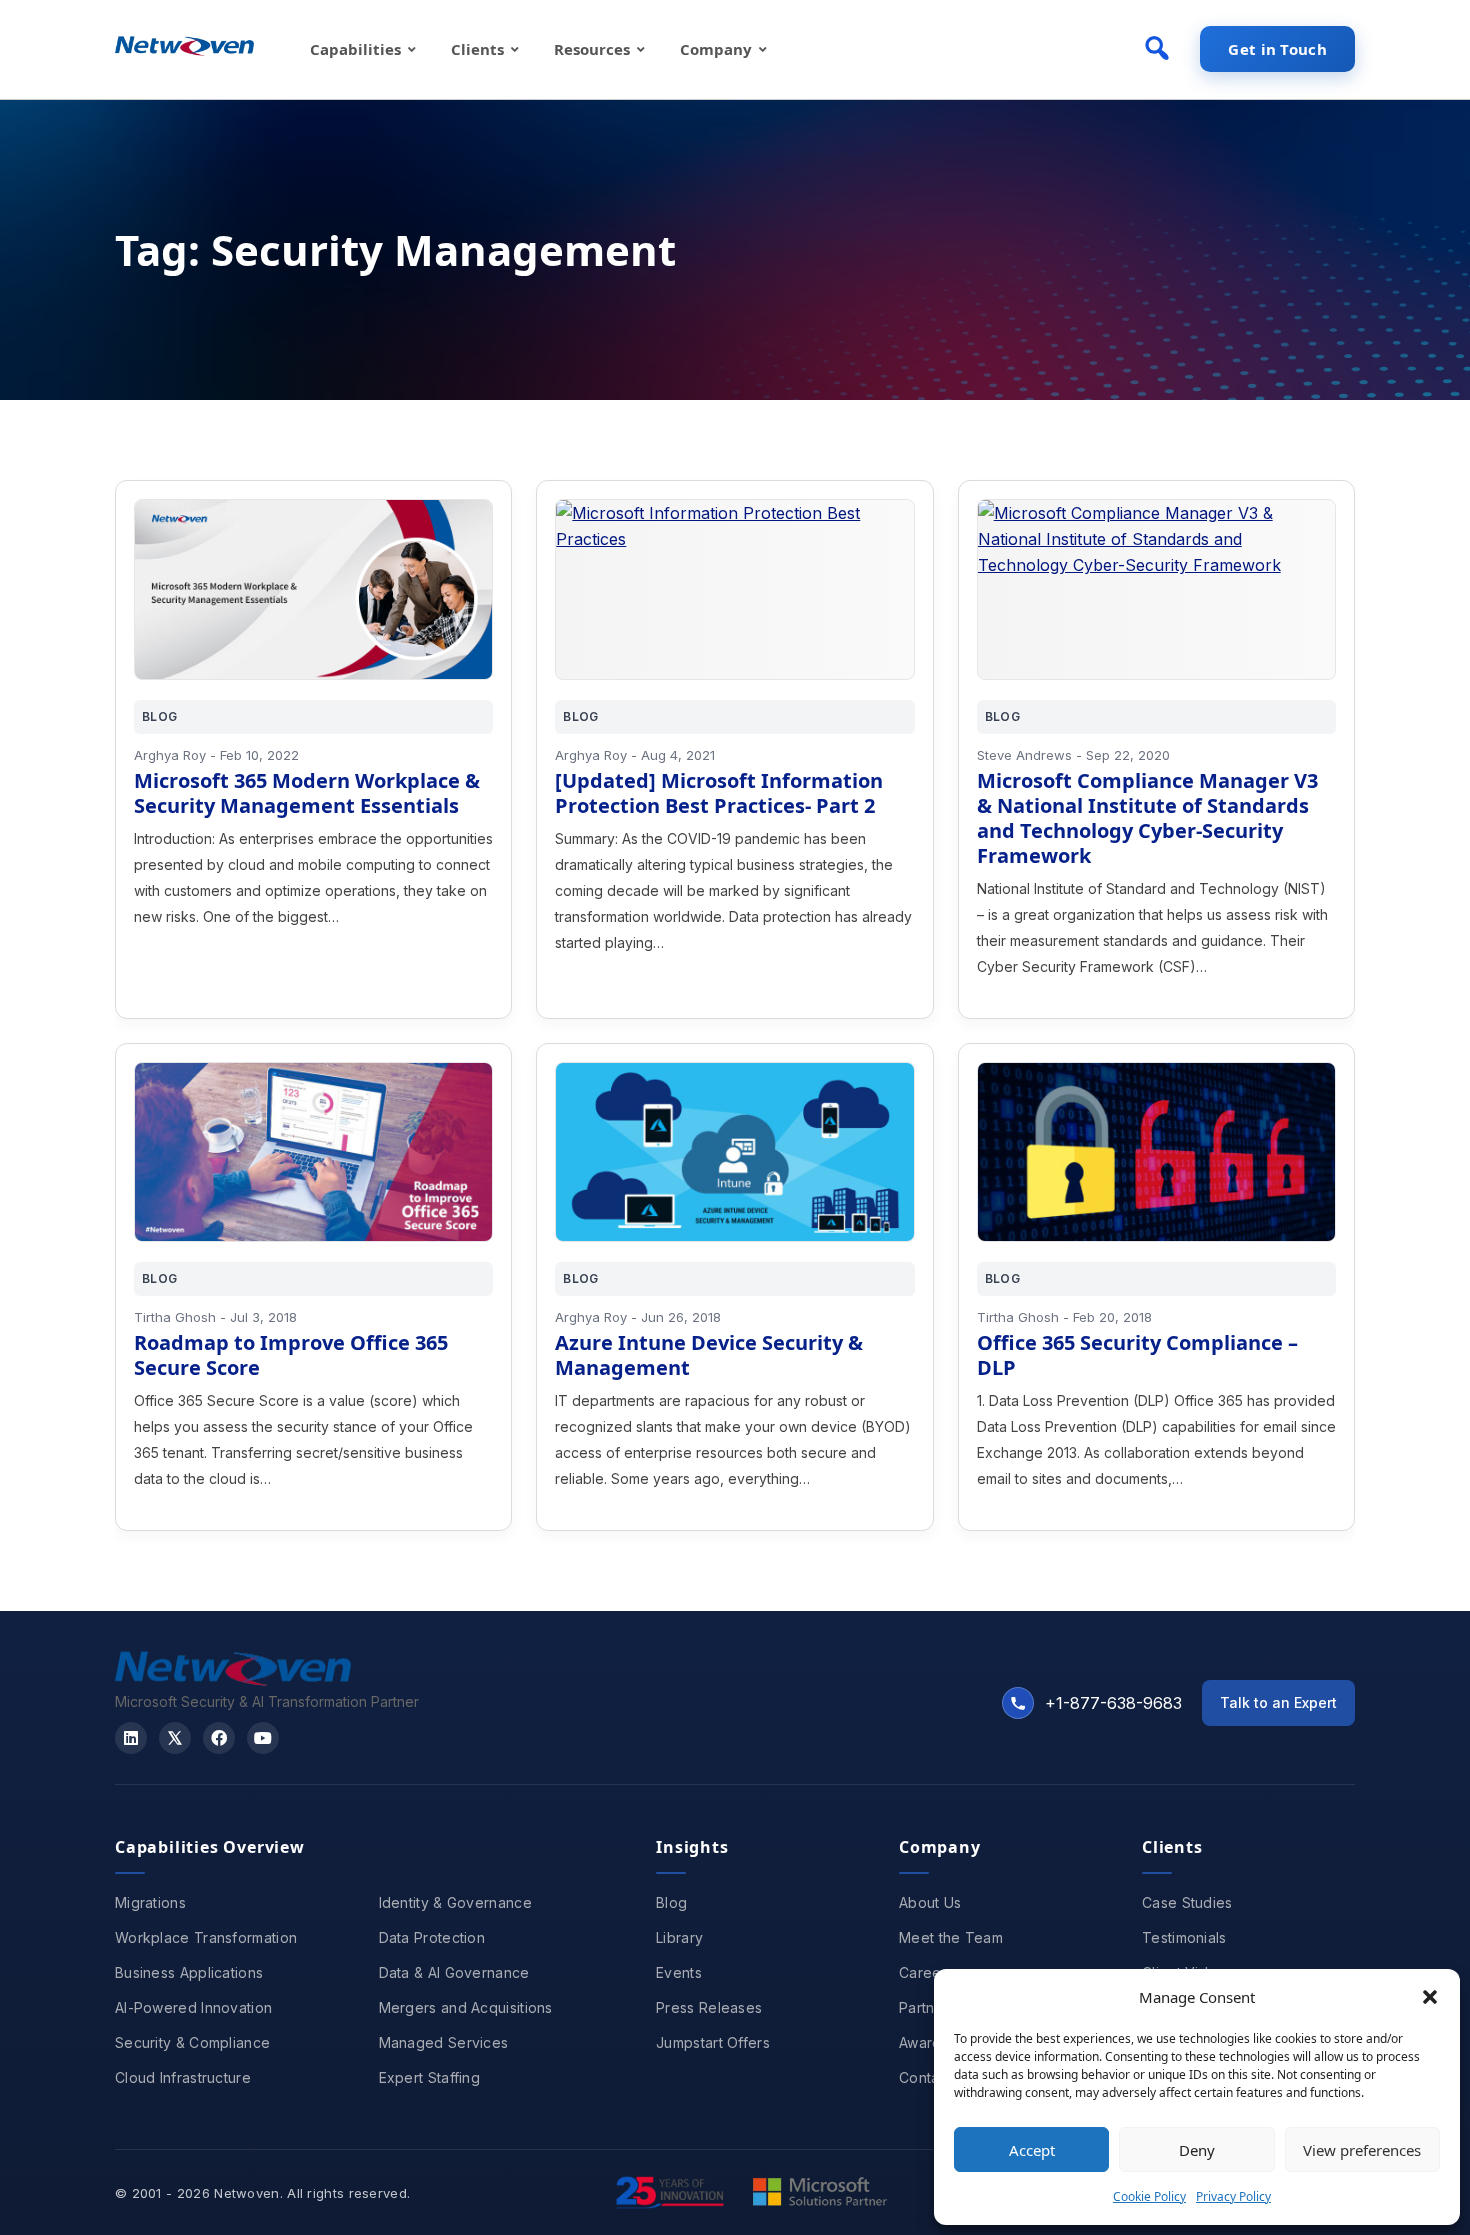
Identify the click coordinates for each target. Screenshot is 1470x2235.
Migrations (150, 1902)
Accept (1032, 2150)
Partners (927, 2007)
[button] (1430, 1997)
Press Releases (709, 2007)
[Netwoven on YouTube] (263, 1738)
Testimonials (1184, 1937)
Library (679, 1937)
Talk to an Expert (1278, 1702)
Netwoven (246, 2193)
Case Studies (1187, 1902)
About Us (930, 1902)
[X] (175, 1738)
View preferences (1362, 2150)
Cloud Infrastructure (183, 2077)
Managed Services (444, 2042)
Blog (671, 1902)
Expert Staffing (430, 2077)
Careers (926, 1972)
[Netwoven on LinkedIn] (131, 1738)
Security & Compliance (192, 2042)
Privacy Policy (1233, 2196)
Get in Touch (1277, 49)
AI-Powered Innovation (193, 2007)
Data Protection (432, 1937)
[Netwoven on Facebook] (219, 1738)
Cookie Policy (1149, 2196)
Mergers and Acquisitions (466, 2007)
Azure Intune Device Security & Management (709, 1355)
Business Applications (189, 1972)
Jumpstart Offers (713, 2042)
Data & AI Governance (454, 1972)
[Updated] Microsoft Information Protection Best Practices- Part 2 (719, 793)
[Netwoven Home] (233, 1680)
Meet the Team (951, 1937)
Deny (1197, 2150)
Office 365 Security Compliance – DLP (1137, 1355)
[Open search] (1157, 48)
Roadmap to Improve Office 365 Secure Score (291, 1355)
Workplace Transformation (206, 1937)
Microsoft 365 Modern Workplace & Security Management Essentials (307, 793)
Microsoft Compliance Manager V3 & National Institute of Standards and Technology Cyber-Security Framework (1147, 818)
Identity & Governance (455, 1902)
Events (679, 1972)
